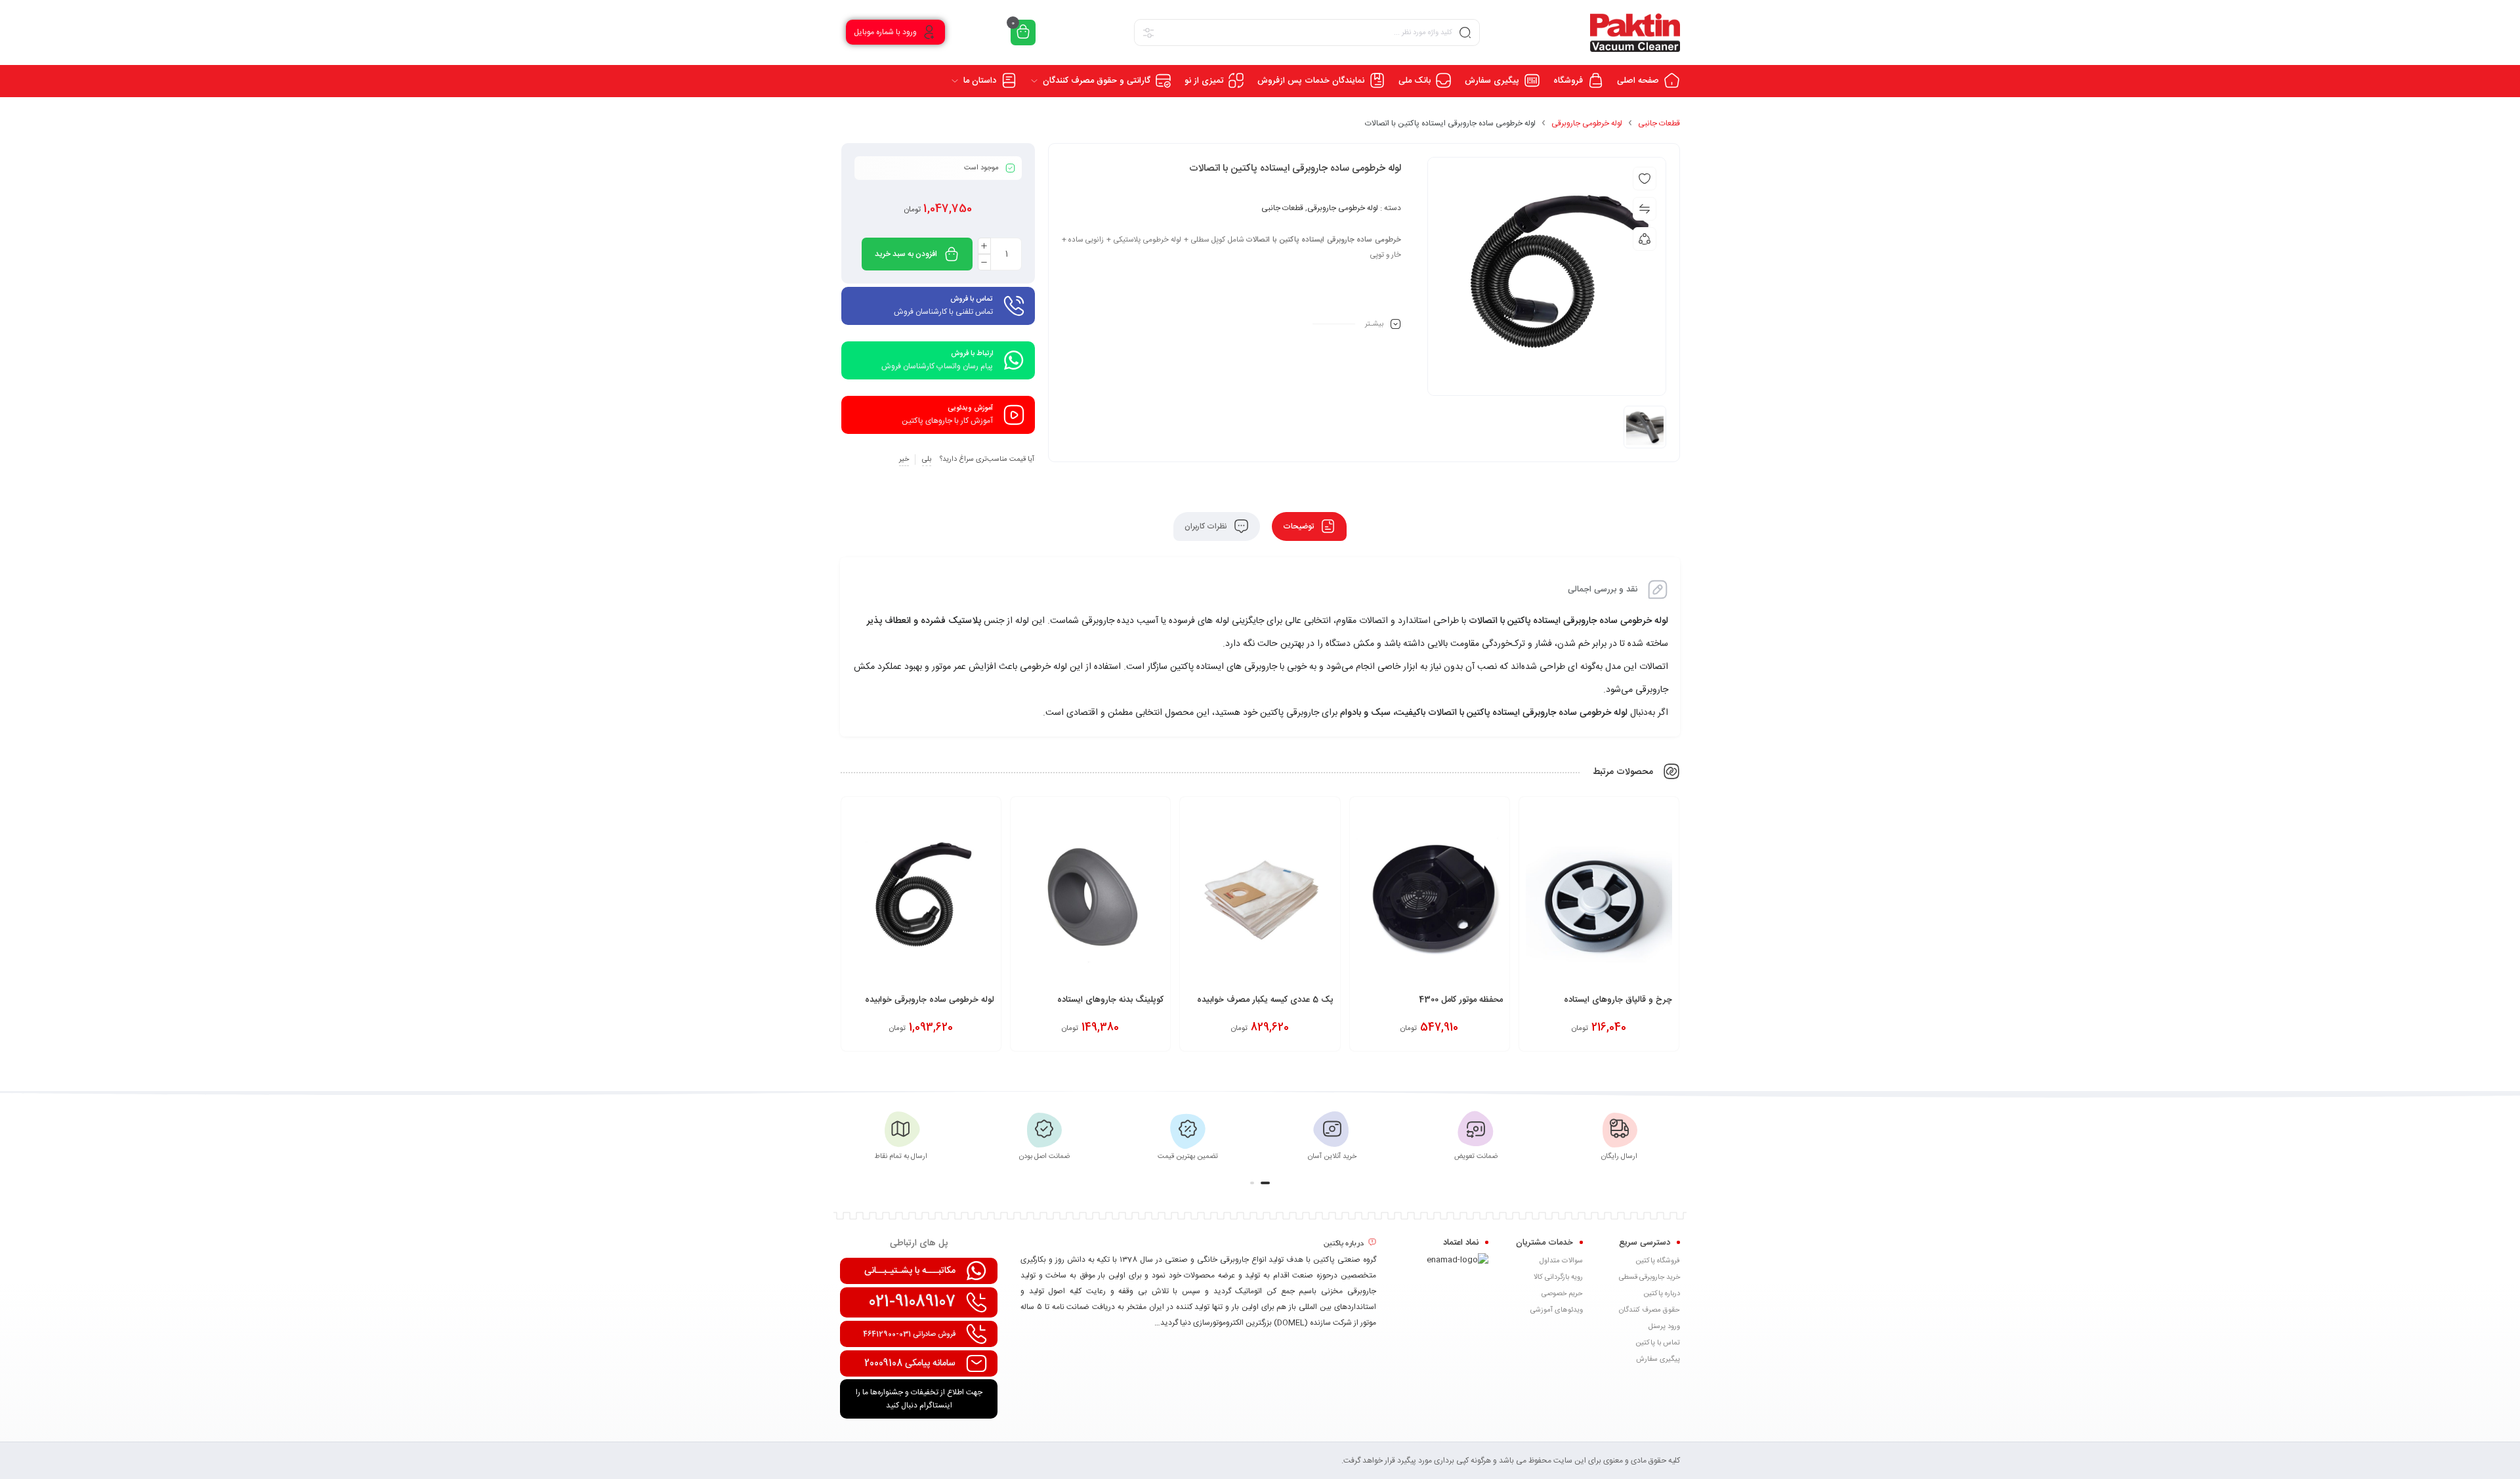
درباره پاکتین (1662, 1294)
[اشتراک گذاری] (1645, 239)
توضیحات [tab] (1299, 526)
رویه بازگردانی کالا (1558, 1277)
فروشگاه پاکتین (1658, 1261)
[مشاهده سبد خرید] (1023, 32)
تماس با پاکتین (1658, 1343)
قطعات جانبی (1659, 123)
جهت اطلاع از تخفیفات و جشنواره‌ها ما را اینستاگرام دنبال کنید (919, 1399)
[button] (1265, 1183)
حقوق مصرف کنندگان (1649, 1310)
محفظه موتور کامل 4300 (1461, 1000)
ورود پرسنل (1664, 1327)
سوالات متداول (1561, 1261)
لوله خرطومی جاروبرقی (1587, 123)
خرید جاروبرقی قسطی (1649, 1277)
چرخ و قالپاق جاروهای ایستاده (1618, 1000)
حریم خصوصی (1562, 1294)
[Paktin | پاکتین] (1635, 32)
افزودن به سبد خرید (906, 254)
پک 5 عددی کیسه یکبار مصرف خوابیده (1265, 1000)
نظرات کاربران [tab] (1207, 526)
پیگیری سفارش (1658, 1360)
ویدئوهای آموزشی (1557, 1310)
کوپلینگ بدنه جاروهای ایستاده (1110, 1000)
